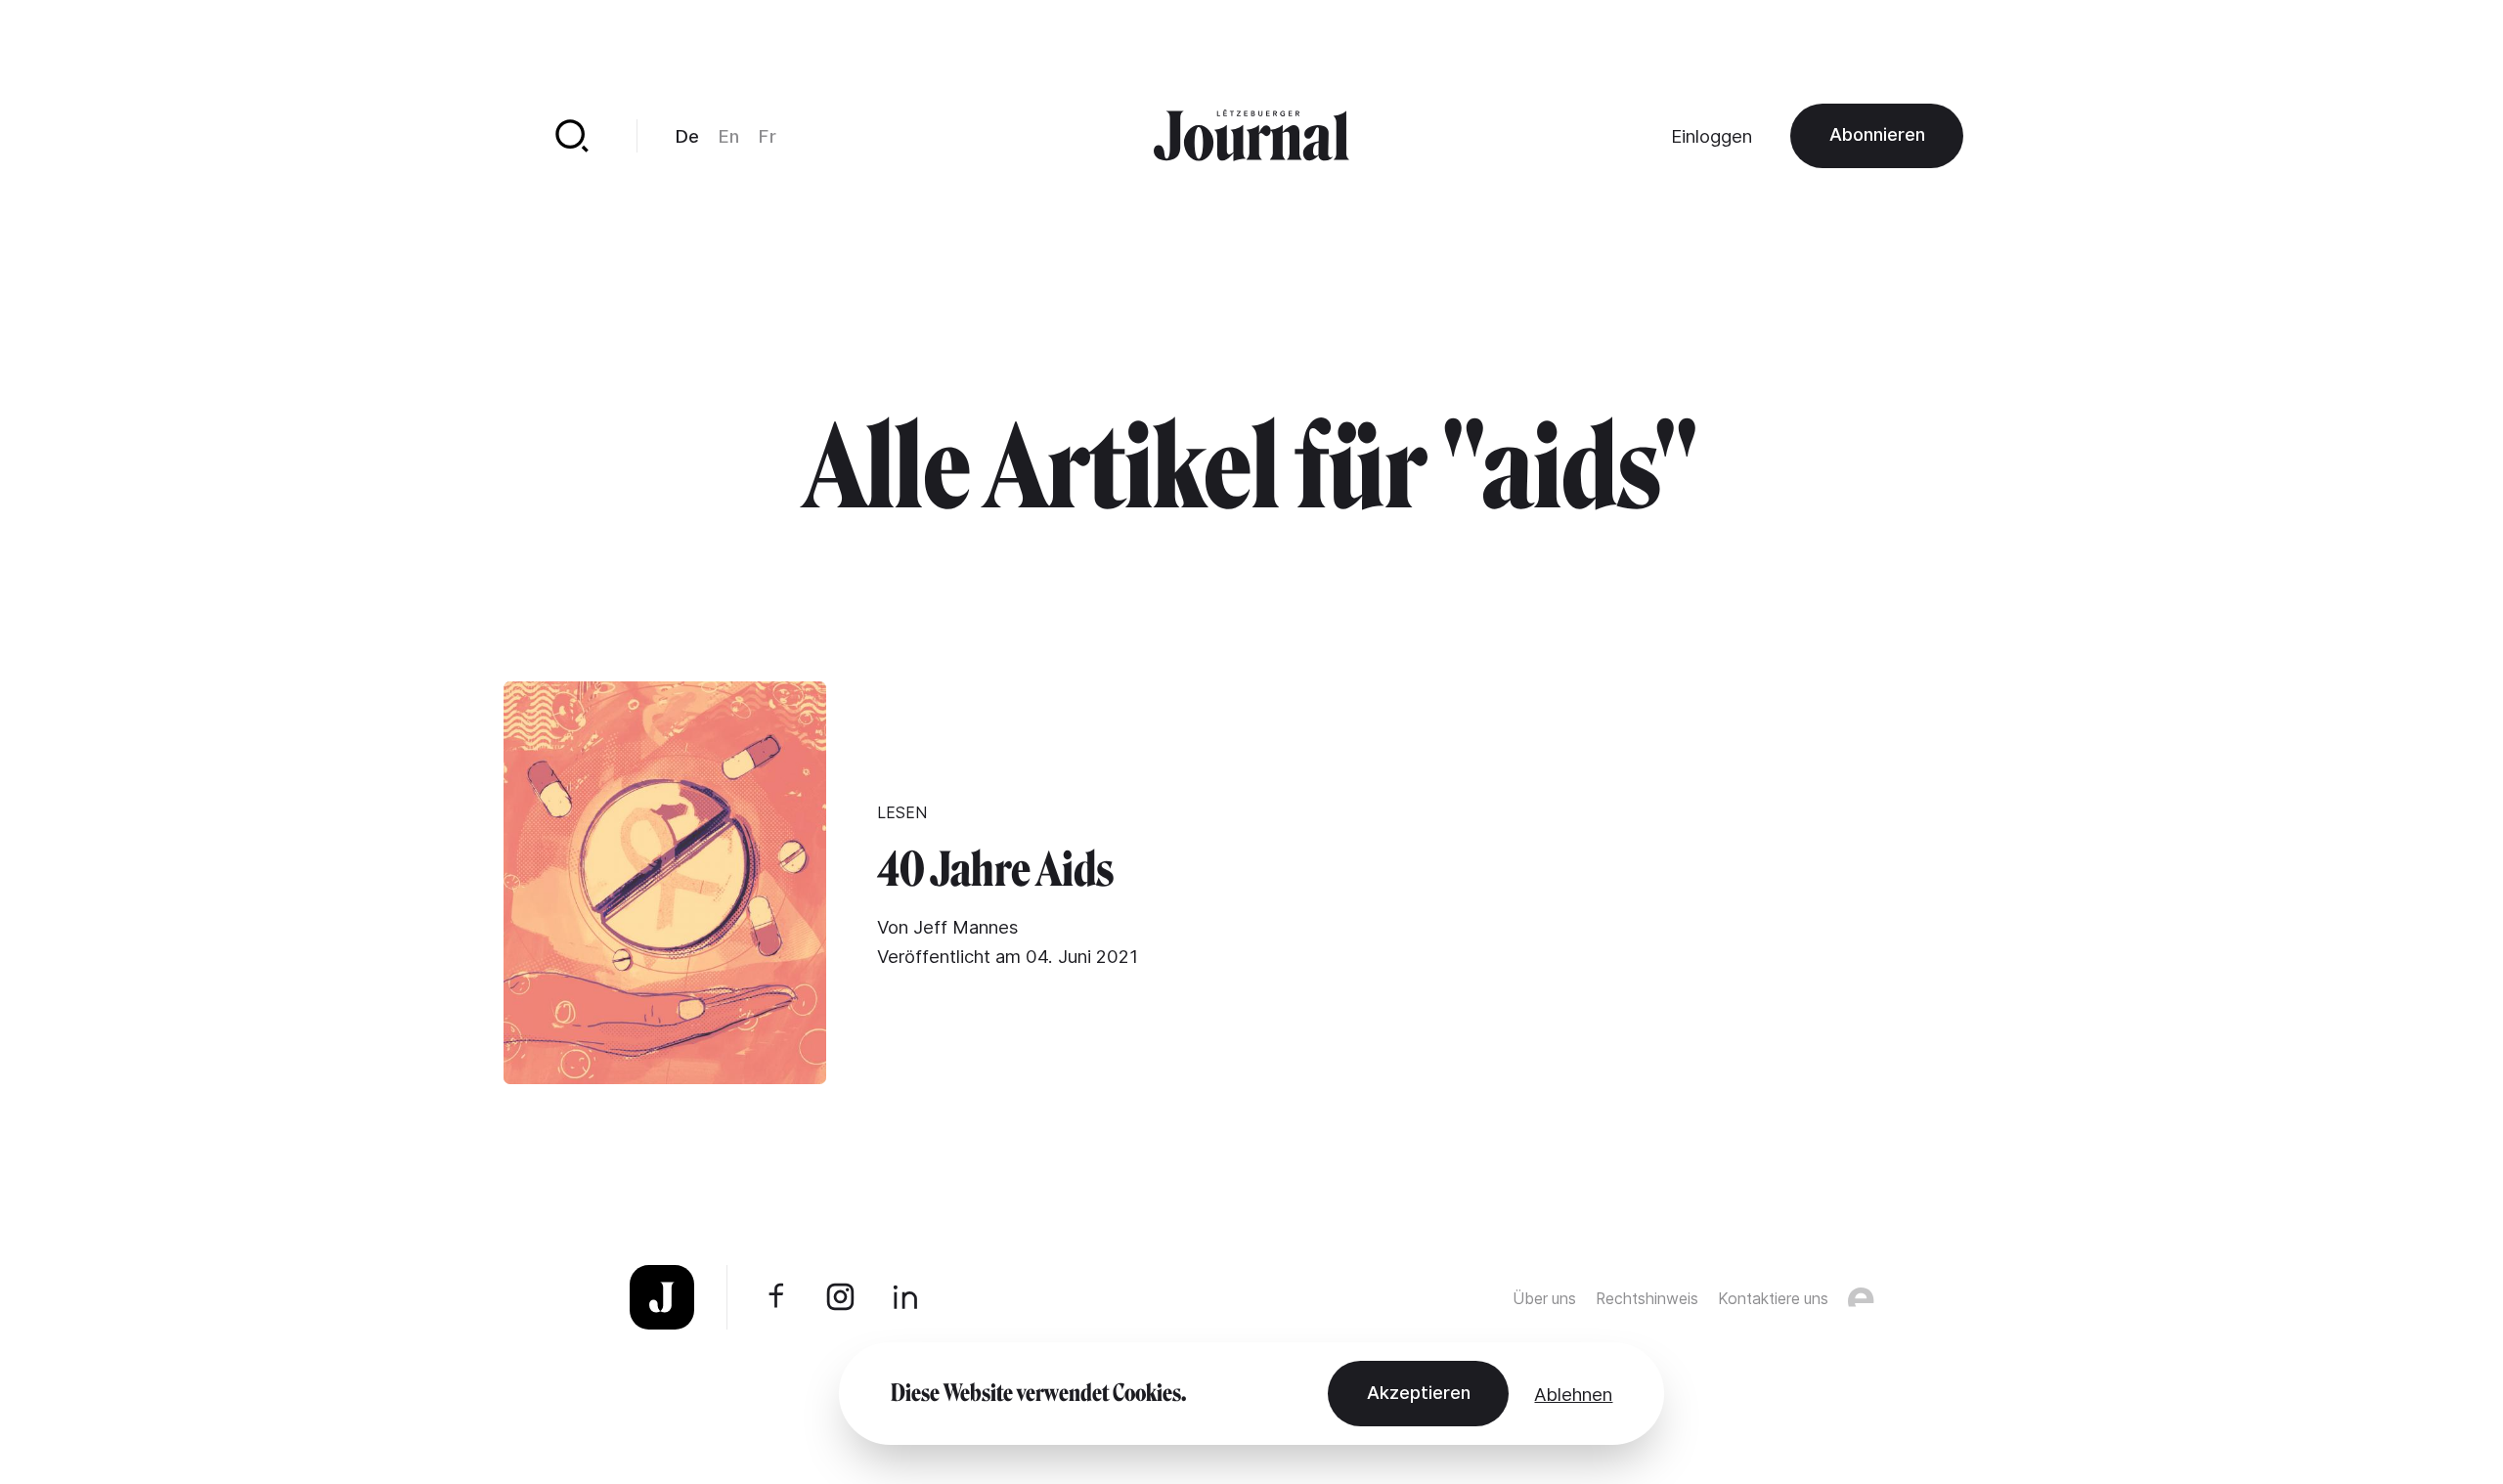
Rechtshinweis (1647, 1299)
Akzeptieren (1419, 1392)
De (687, 136)
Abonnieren (1877, 134)
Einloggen (1712, 136)
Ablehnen (1573, 1394)
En (729, 136)
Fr (768, 136)
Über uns (1544, 1299)
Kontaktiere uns (1773, 1299)
